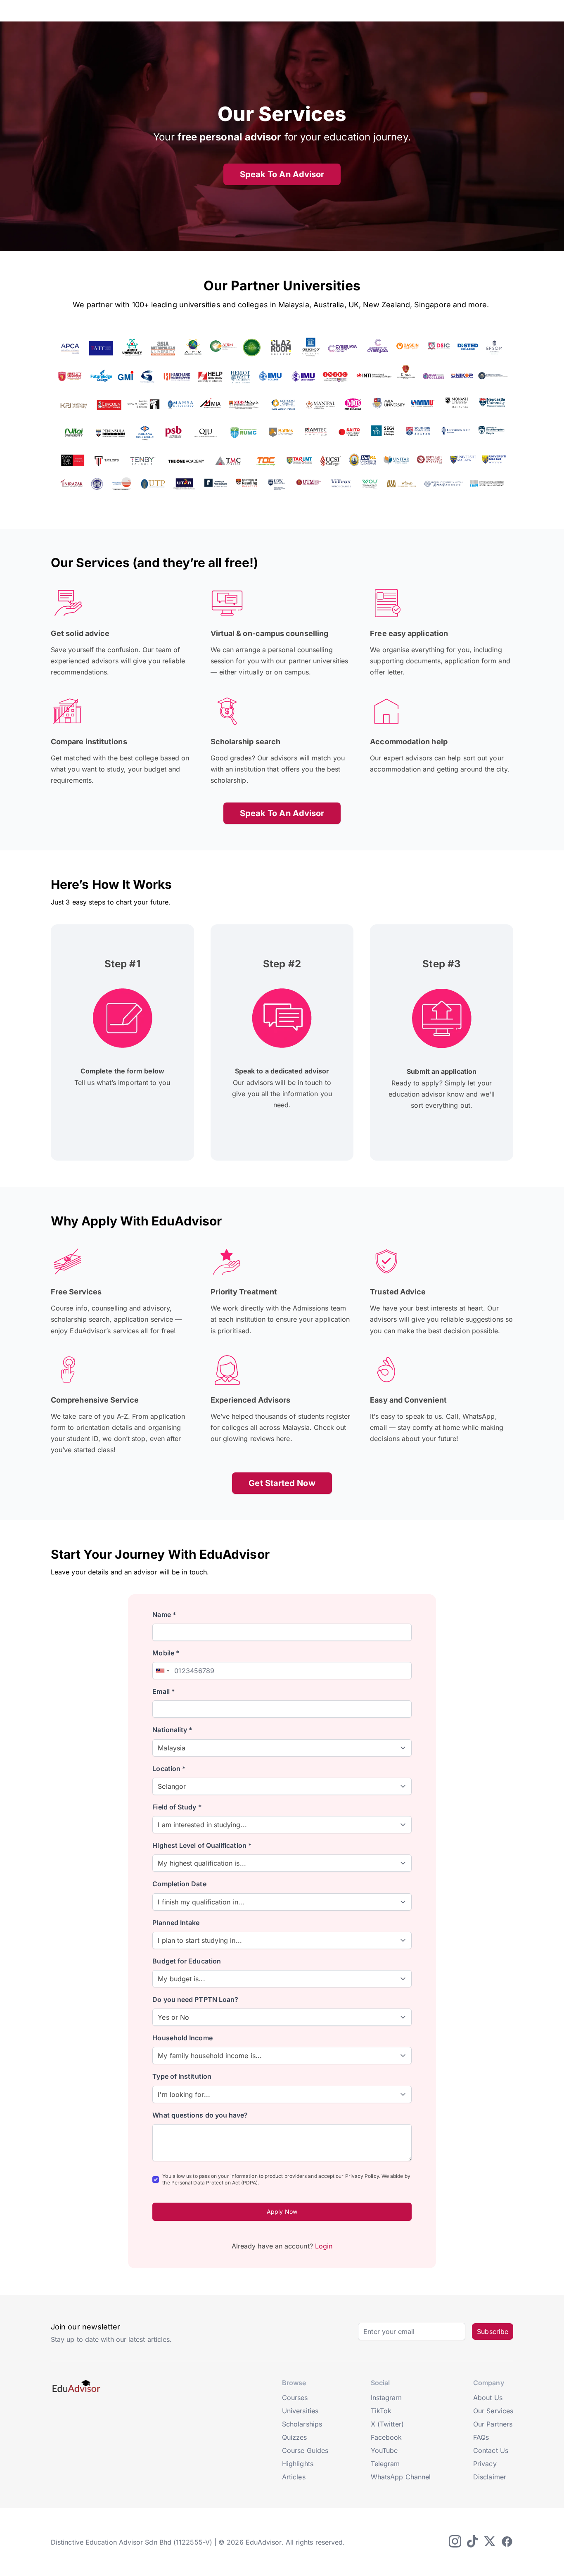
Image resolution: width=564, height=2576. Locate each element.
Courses (295, 2398)
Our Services (493, 2411)
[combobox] (162, 1671)
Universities (300, 2411)
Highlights (298, 2464)
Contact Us (491, 2450)
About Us (488, 2398)
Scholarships (302, 2424)
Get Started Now (282, 1483)
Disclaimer (490, 2477)
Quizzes (295, 2437)
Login (324, 2246)
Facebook (386, 2437)
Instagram (386, 2398)
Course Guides (305, 2450)
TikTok (381, 2411)
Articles (294, 2477)
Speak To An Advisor (282, 174)
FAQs (481, 2437)
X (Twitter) (387, 2424)
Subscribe (493, 2331)
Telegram (385, 2464)
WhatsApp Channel (401, 2477)
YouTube (384, 2450)
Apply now (282, 2212)
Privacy (485, 2464)
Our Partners (493, 2424)
